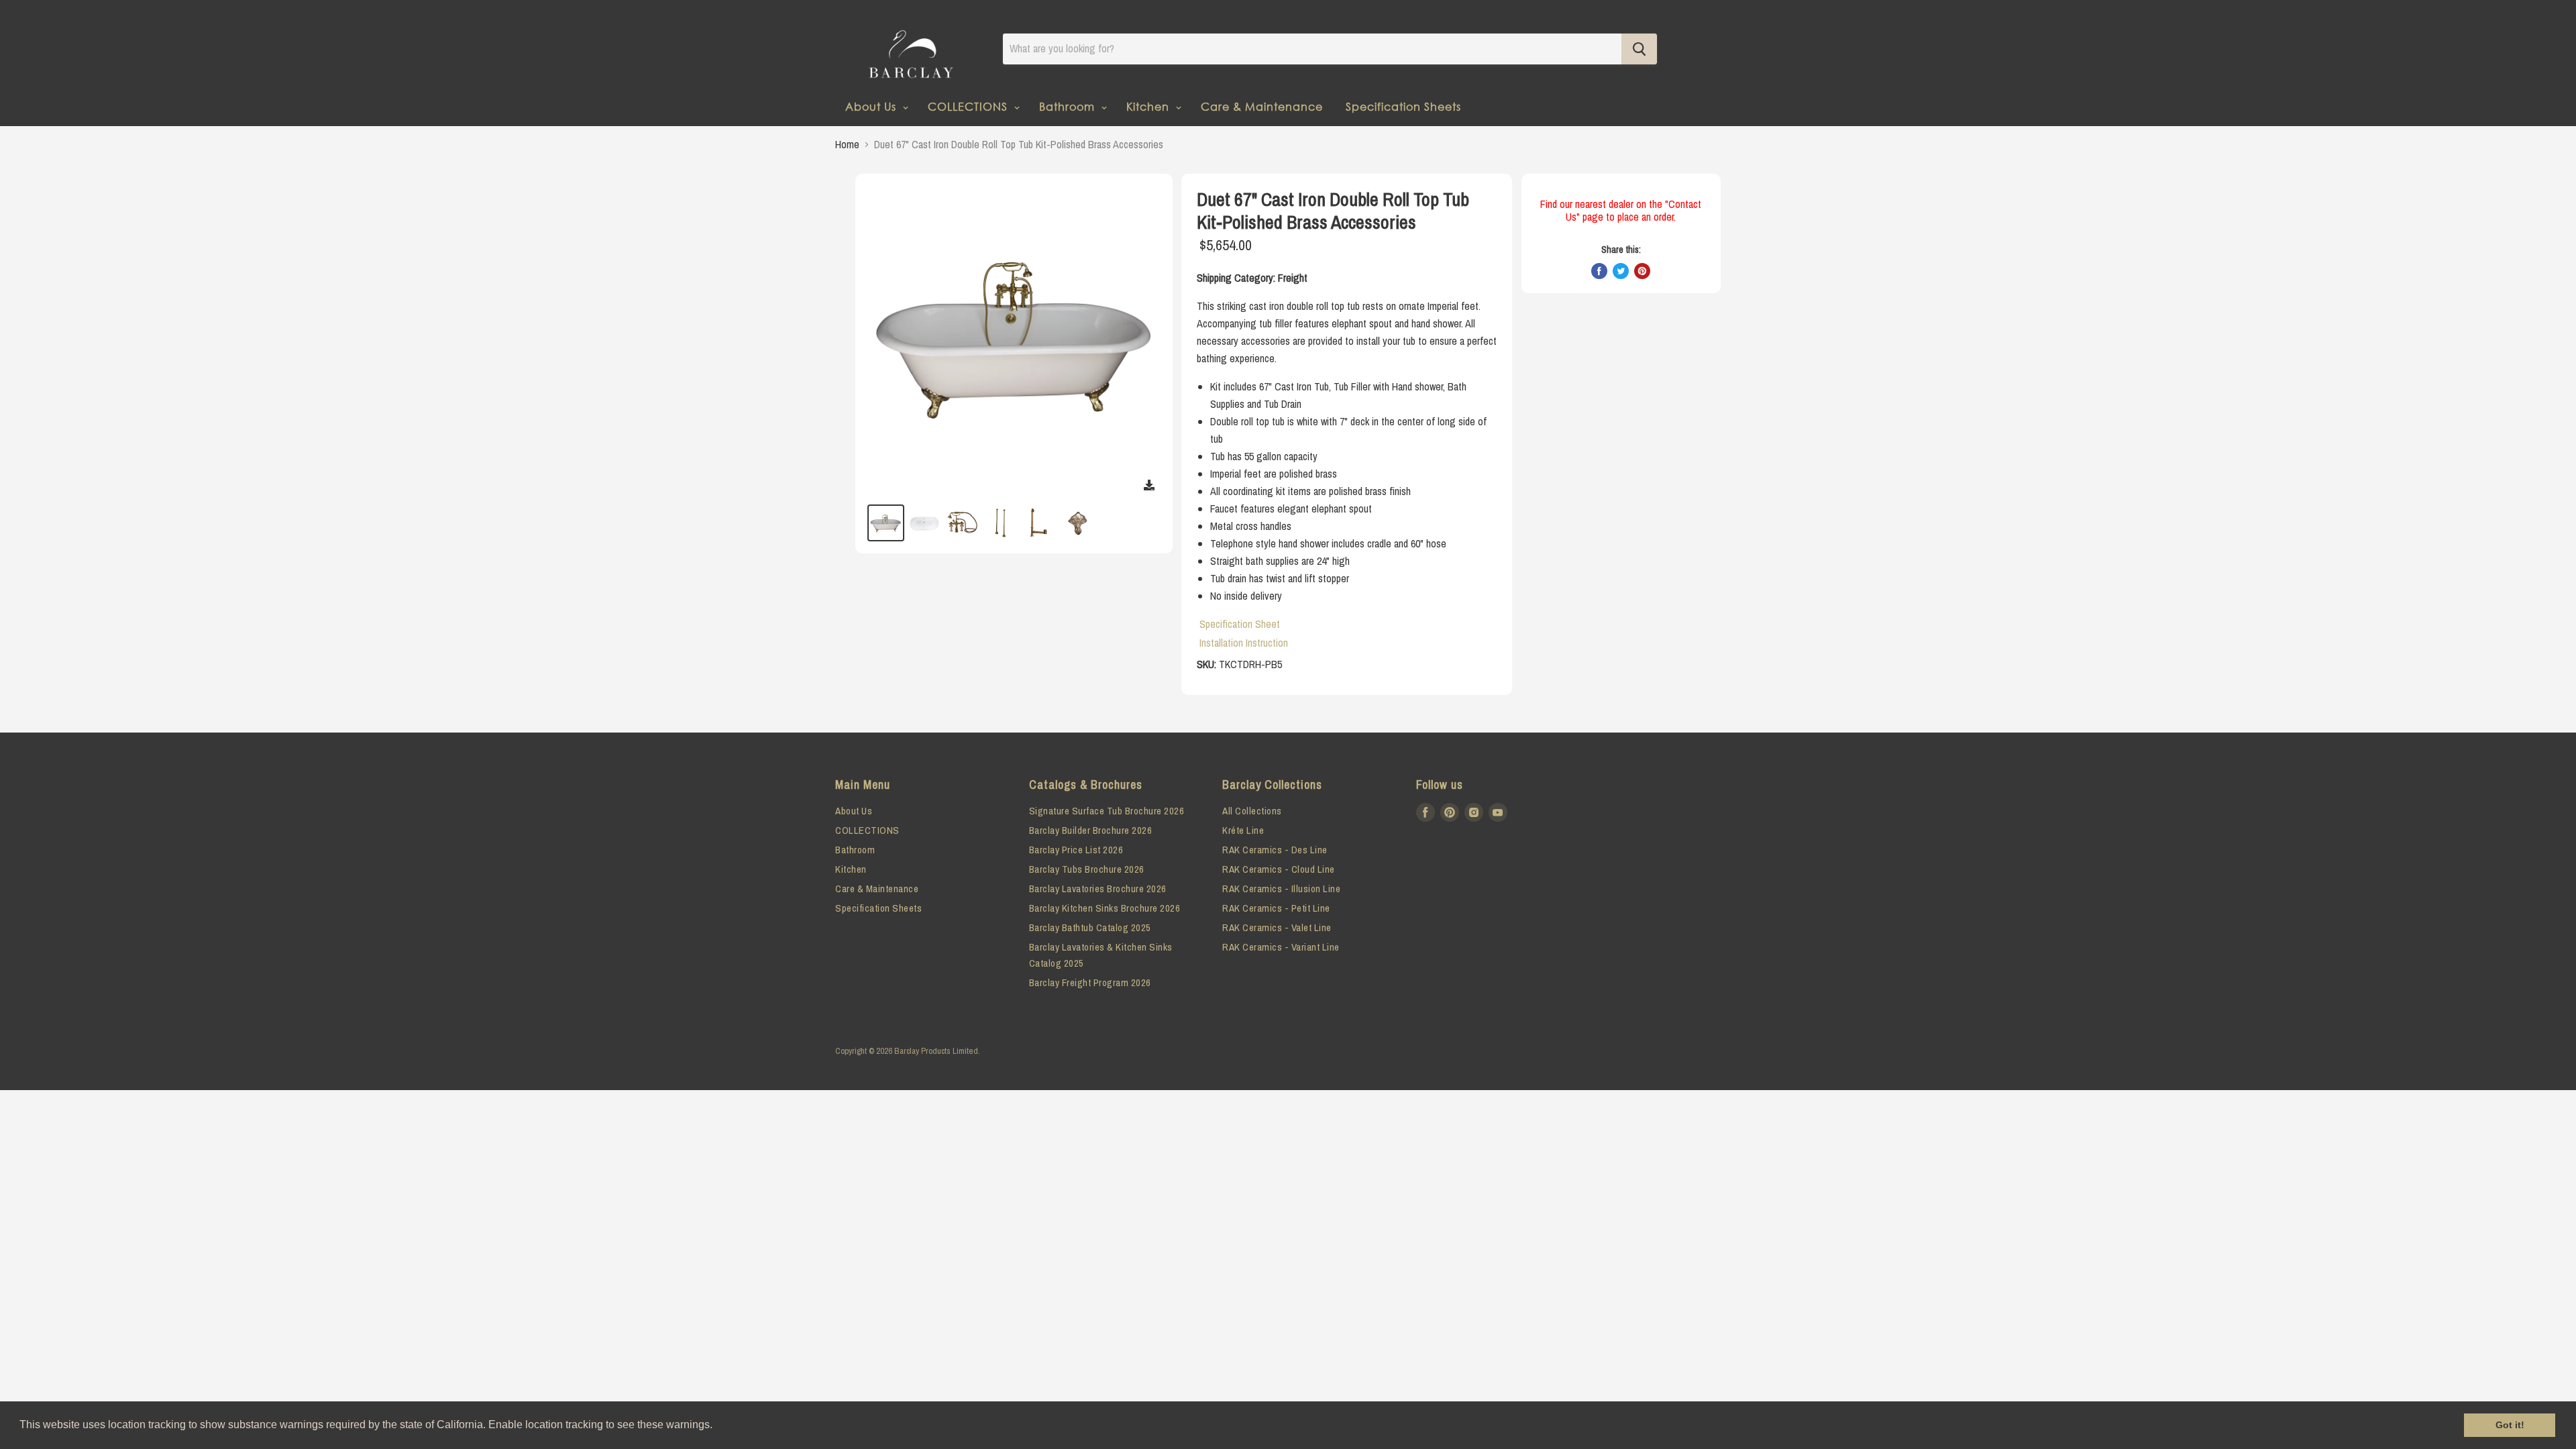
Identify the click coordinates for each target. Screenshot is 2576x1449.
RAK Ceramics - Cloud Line (1279, 869)
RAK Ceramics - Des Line (1275, 850)
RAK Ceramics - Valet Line (1277, 927)
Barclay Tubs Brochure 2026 (1087, 869)
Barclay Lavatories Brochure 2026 (1098, 889)
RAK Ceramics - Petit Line (1276, 908)
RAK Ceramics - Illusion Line (1281, 889)
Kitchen (1149, 106)
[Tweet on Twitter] (1621, 271)
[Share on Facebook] (1599, 271)
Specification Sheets (1403, 106)
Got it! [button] (2510, 1425)
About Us (872, 106)
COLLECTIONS (969, 106)
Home (847, 144)
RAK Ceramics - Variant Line (1281, 947)
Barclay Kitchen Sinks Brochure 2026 (1105, 908)
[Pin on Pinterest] (1642, 271)
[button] (717, 1426)
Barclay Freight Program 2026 (1090, 982)
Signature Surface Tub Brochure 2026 (1107, 811)
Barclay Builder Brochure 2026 (1091, 830)
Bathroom (1069, 106)
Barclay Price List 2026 (1076, 850)
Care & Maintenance (1262, 106)
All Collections (1252, 811)
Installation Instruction (1244, 643)
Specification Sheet (1240, 624)
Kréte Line (1243, 830)
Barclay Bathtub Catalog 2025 (1090, 927)
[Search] (1639, 49)
